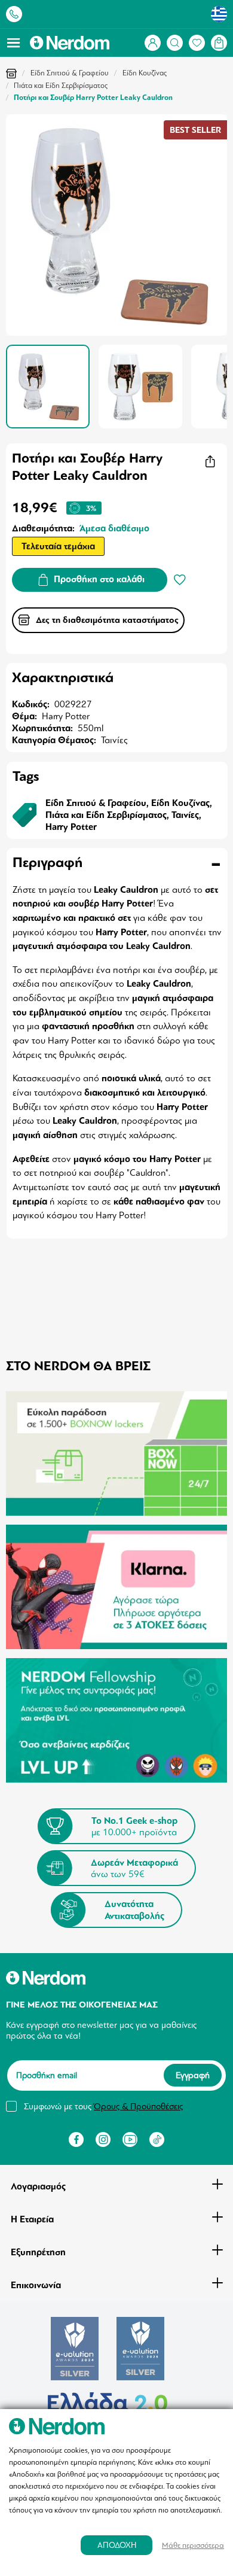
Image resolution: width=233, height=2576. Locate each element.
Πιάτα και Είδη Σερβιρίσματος (61, 86)
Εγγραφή (193, 2076)
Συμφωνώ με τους (103, 2106)
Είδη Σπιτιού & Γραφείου (70, 73)
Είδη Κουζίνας (145, 73)
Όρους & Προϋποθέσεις (138, 2106)
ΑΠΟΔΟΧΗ (117, 2545)
